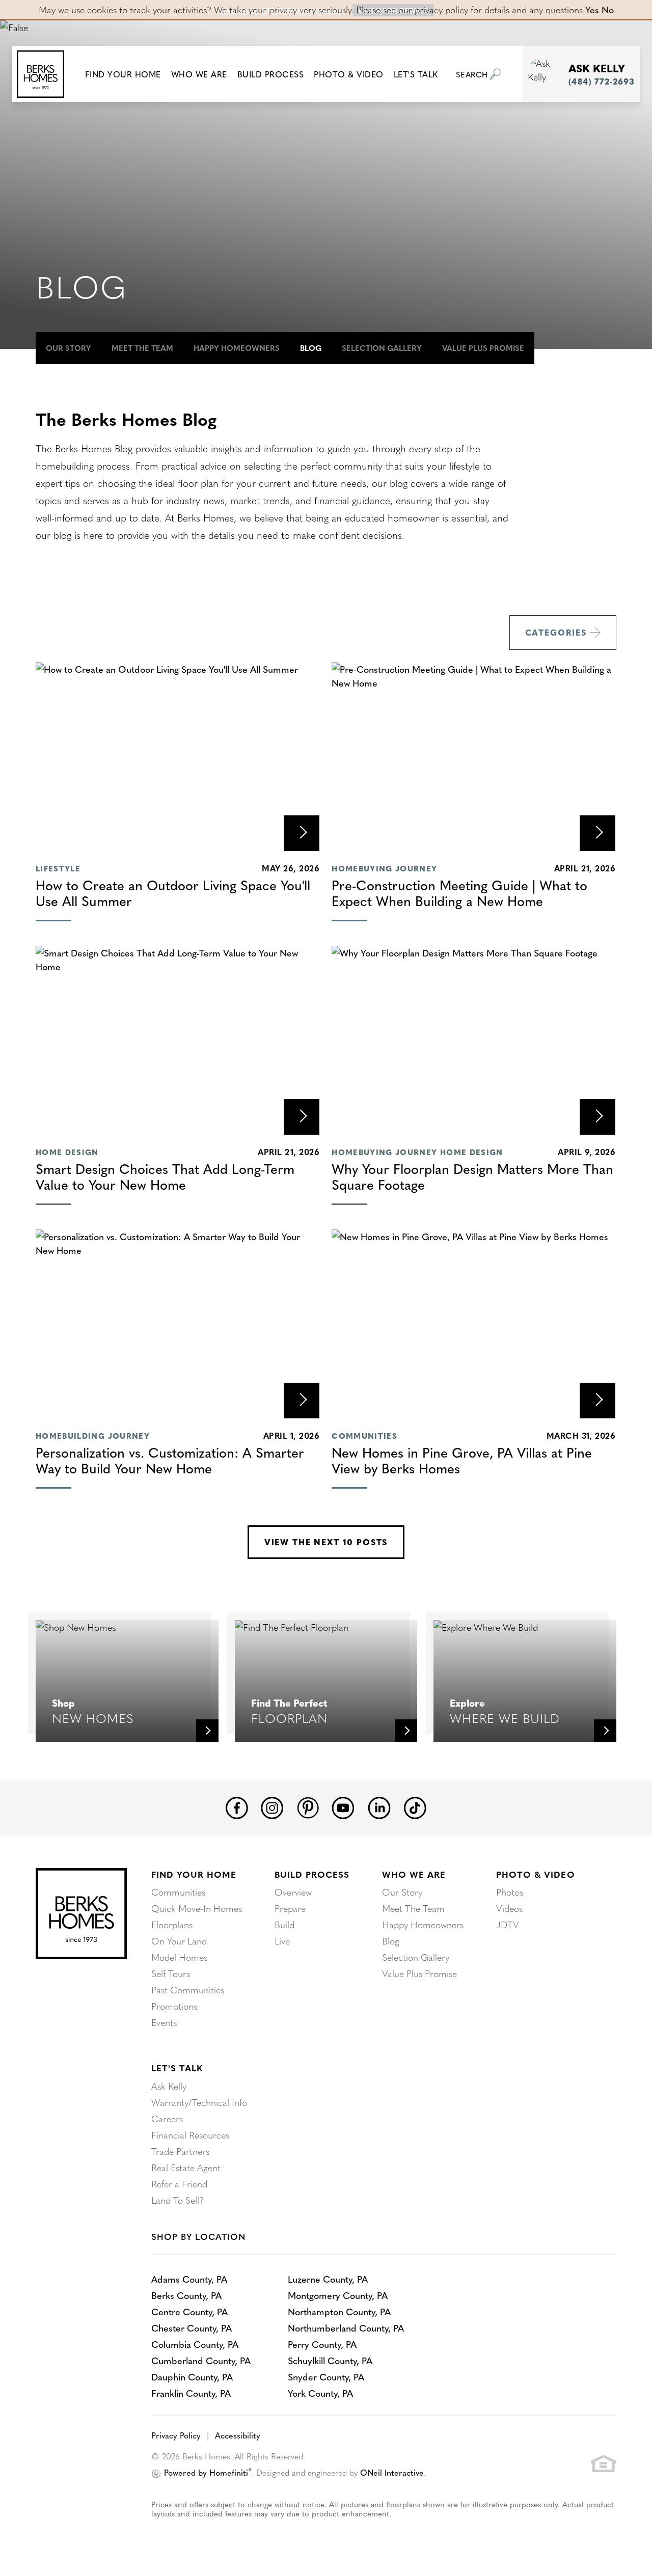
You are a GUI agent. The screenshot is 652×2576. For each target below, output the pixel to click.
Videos (509, 1908)
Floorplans (172, 1924)
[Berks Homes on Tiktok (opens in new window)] (415, 1806)
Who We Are (414, 1874)
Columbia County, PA (195, 2344)
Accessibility (238, 2435)
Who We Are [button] (199, 74)
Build (284, 1924)
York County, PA (320, 2393)
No (608, 9)
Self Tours (171, 1973)
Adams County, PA (189, 2279)
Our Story (69, 348)
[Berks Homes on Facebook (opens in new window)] (237, 1806)
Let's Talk (177, 2068)
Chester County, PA (192, 2328)
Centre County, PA (189, 2311)
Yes (592, 9)
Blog (311, 348)
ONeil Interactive (392, 2472)
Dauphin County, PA (192, 2377)
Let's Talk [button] (416, 74)
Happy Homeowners (237, 348)
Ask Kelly (169, 2086)
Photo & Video (535, 1874)
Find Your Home (194, 1874)
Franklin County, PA (191, 2393)
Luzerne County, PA (328, 2279)
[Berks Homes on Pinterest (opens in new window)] (308, 1806)
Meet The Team (142, 348)
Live (282, 1941)
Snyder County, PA (326, 2377)
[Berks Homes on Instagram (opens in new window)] (272, 1806)
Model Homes (179, 1957)
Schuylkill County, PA (330, 2360)
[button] (123, 74)
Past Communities (188, 1990)
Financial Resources (190, 2135)
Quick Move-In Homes (197, 1908)
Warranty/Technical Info (199, 2102)
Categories (556, 632)
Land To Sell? (178, 2200)
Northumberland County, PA (346, 2328)
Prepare (290, 1908)
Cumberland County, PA (201, 2360)
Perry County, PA (322, 2344)
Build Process (312, 1874)
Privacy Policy (176, 2435)
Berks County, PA (186, 2295)
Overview (293, 1892)
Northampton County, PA (339, 2311)
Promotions (174, 2006)
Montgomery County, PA (338, 2295)
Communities (178, 1892)
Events (164, 2022)
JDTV (508, 1924)
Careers (167, 2118)
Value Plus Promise (483, 348)
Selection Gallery (382, 348)
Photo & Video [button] (349, 74)
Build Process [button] (271, 74)
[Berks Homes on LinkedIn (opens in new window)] (379, 1806)
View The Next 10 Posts (326, 1542)
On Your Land (179, 1941)
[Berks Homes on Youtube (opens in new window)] (343, 1806)
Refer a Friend (179, 2184)
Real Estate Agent (186, 2167)
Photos (510, 1892)
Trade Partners (180, 2151)
